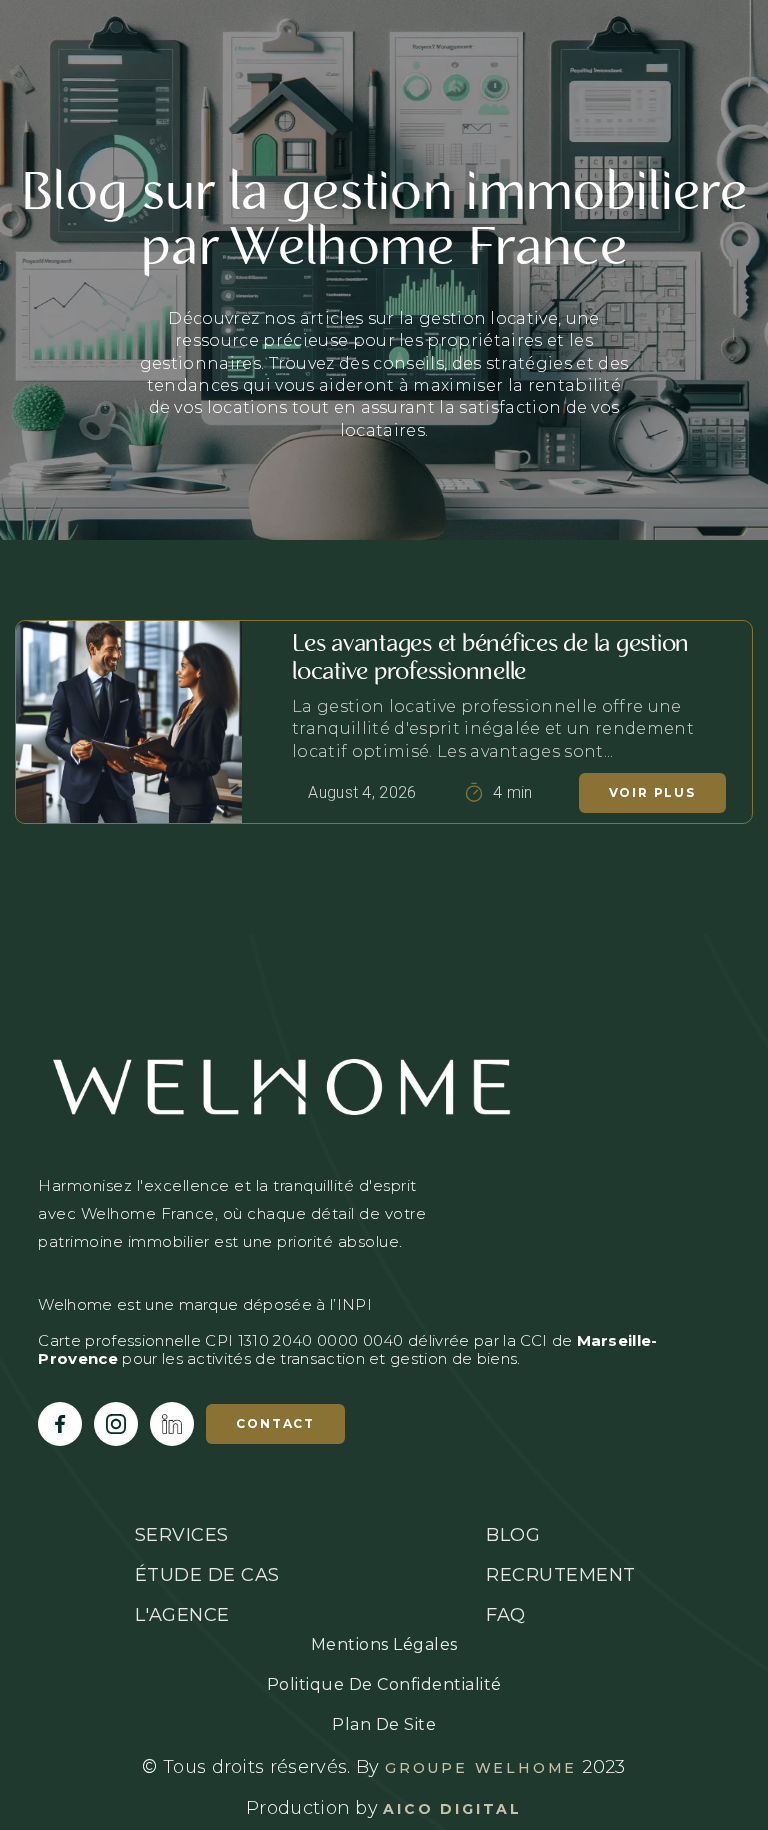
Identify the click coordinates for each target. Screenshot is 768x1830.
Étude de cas (207, 1575)
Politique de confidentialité (384, 1684)
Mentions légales (384, 1644)
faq (506, 1615)
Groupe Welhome (481, 1768)
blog (513, 1535)
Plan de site (384, 1724)
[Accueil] (383, 1086)
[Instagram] (116, 1424)
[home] (98, 56)
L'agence (182, 1615)
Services (182, 1535)
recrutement (561, 1575)
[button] (727, 56)
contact (275, 1423)
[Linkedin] (172, 1424)
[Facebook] (60, 1424)
